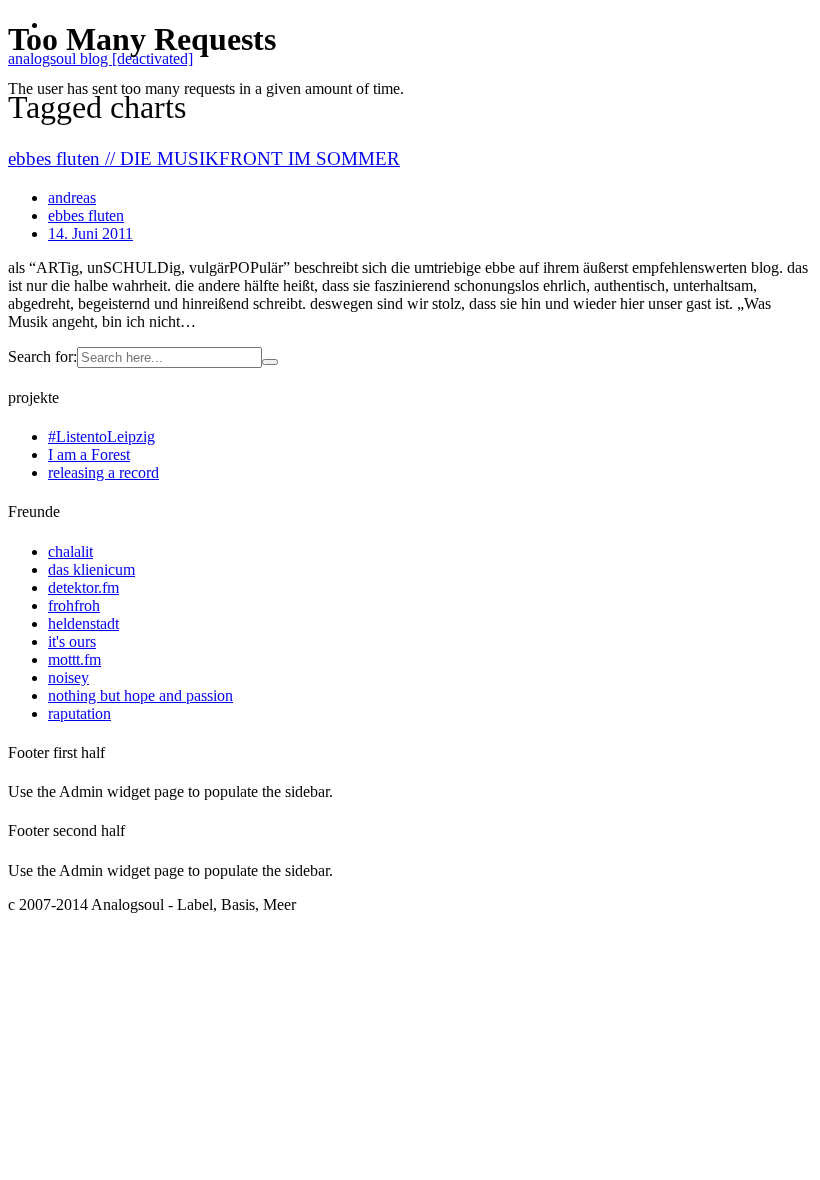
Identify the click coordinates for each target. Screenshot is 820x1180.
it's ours (72, 641)
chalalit (70, 551)
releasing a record (103, 472)
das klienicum (91, 569)
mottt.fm (74, 659)
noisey (68, 677)
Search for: (42, 356)
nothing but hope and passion (140, 695)
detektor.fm (83, 587)
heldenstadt (83, 623)
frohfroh (74, 605)
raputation (79, 713)
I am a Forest (89, 454)
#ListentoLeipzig (101, 436)
